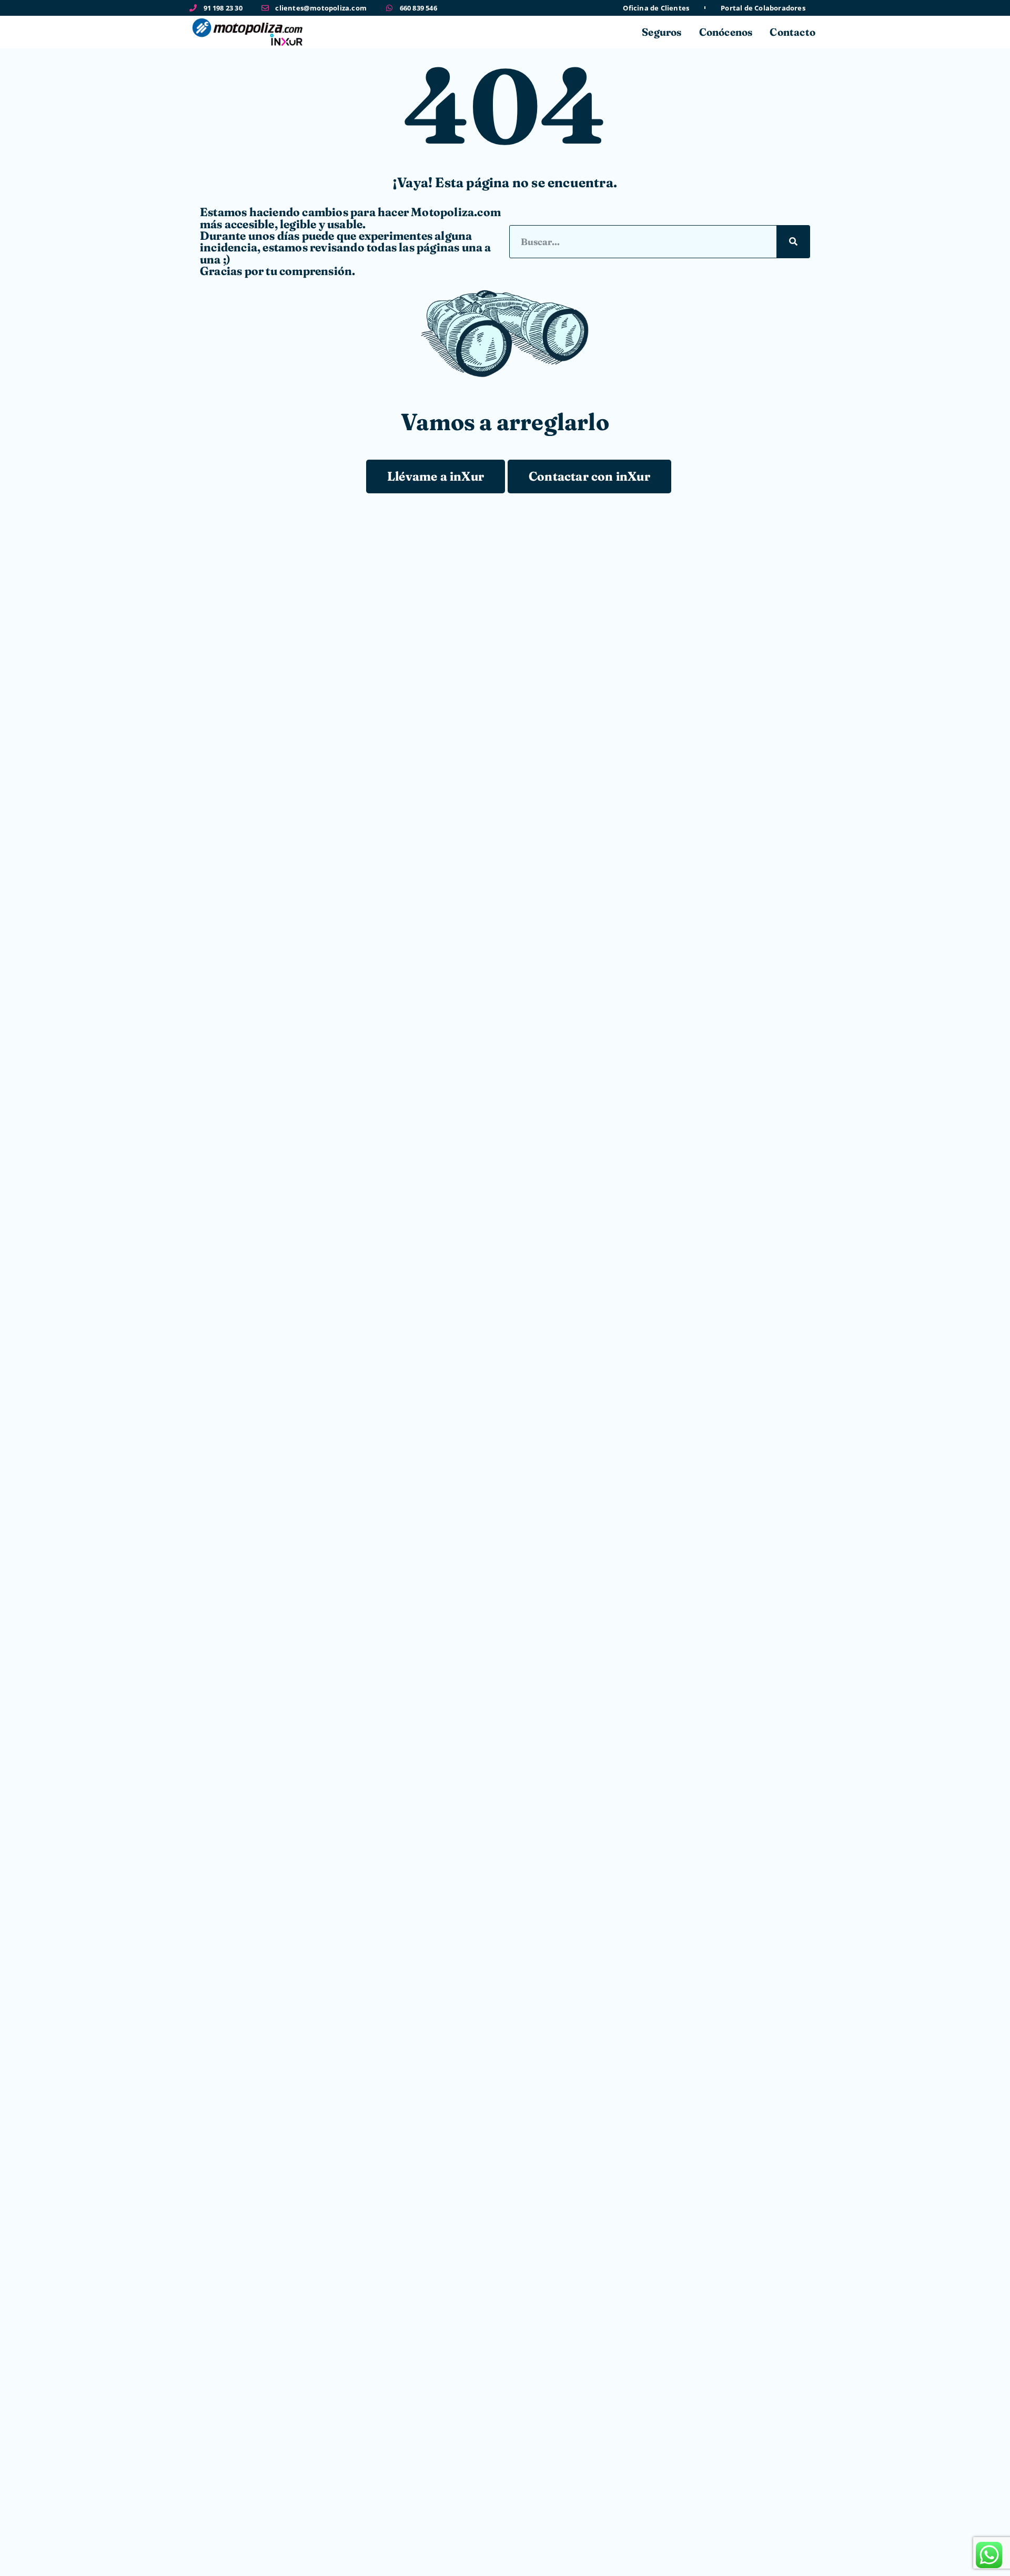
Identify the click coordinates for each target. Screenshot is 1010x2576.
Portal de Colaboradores (763, 8)
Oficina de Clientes (656, 8)
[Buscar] (793, 242)
